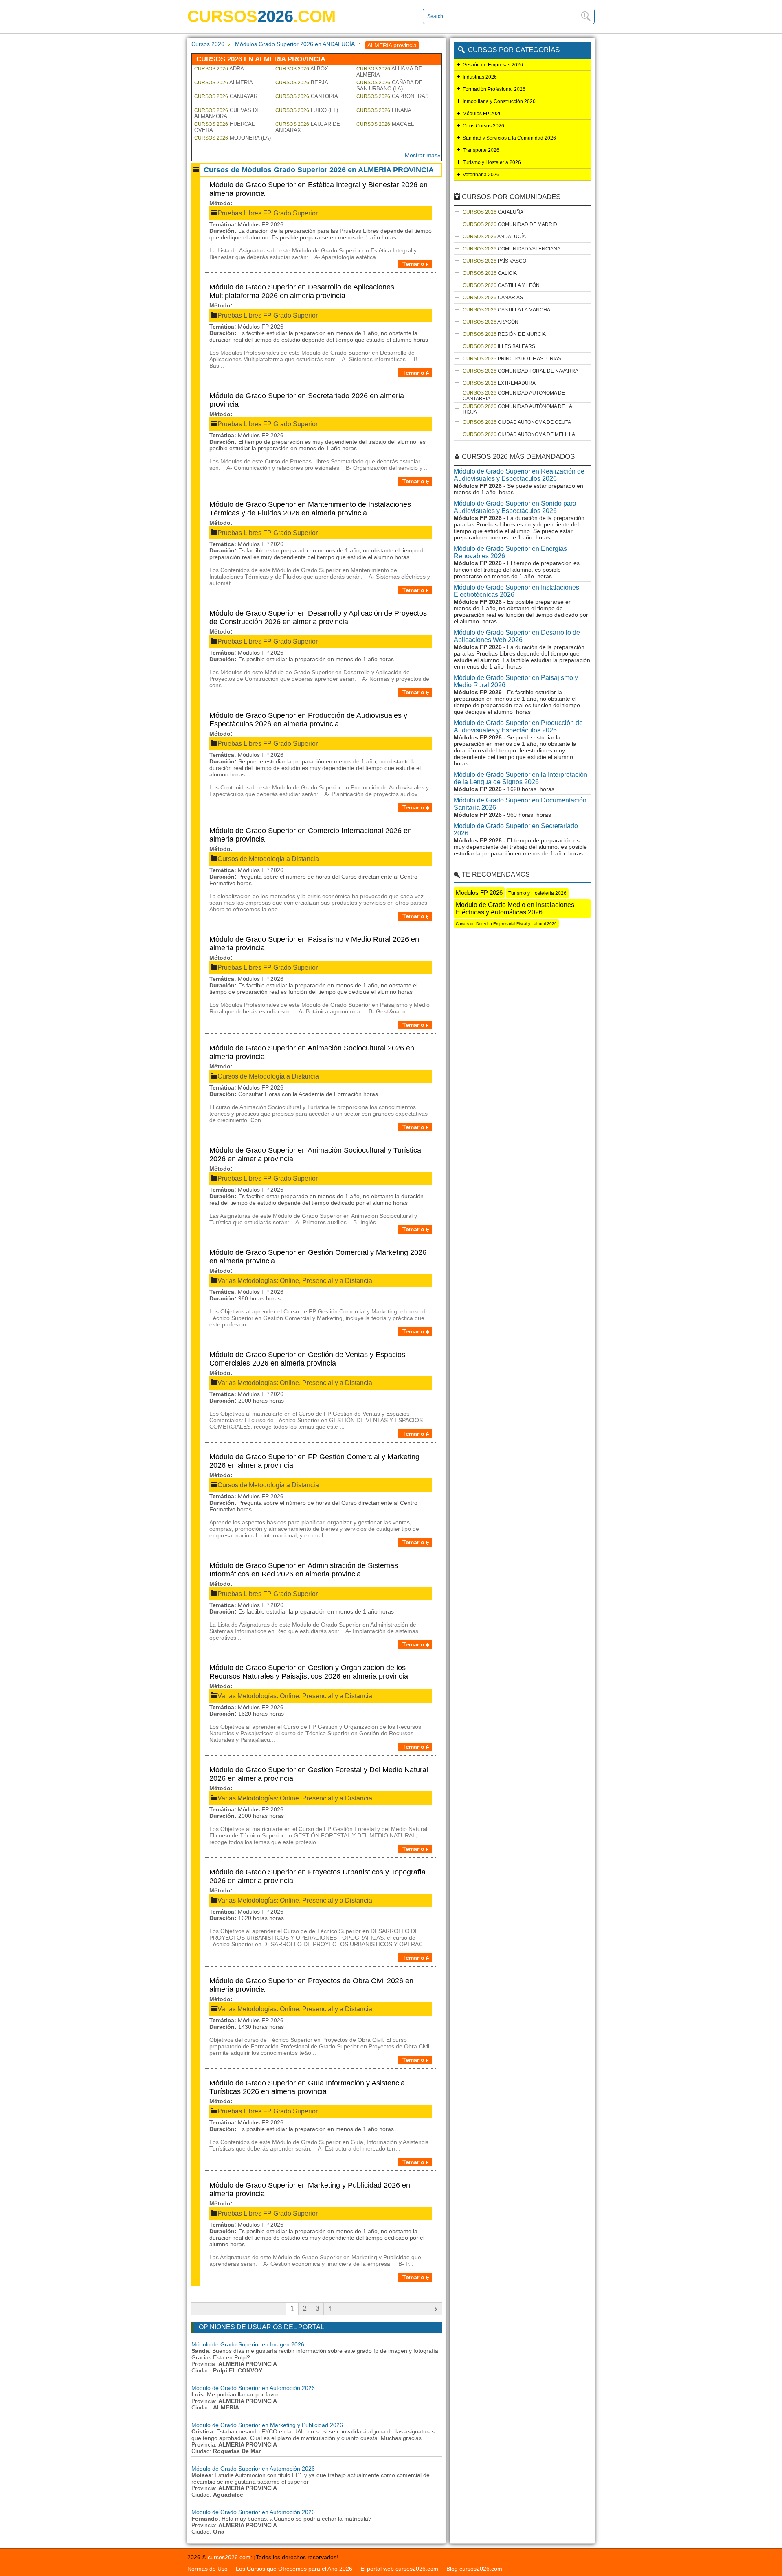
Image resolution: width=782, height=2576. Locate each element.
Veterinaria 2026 (481, 175)
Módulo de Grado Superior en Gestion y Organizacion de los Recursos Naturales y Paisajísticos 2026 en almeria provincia (309, 1672)
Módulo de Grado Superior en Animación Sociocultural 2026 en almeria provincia (312, 1052)
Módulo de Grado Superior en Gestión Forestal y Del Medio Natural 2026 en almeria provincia (319, 1774)
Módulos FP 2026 (482, 114)
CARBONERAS (393, 96)
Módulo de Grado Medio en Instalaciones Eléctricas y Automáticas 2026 (515, 909)
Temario (413, 264)
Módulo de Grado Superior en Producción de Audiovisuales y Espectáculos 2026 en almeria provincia (308, 720)
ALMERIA (224, 82)
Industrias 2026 (480, 77)
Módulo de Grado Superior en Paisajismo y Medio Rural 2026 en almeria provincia (314, 944)
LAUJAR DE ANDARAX (308, 127)
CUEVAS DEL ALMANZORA (229, 113)
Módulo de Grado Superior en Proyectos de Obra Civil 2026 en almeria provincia (311, 1985)
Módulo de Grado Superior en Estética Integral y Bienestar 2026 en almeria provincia (319, 189)
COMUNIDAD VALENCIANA (512, 249)
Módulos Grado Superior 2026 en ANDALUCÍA (295, 44)
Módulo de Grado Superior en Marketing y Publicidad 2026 (267, 2425)
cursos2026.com (229, 2557)
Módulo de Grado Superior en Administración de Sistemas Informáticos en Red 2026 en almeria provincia (304, 1570)
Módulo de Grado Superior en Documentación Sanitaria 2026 (520, 804)
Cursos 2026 (208, 44)
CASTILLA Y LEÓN (501, 285)
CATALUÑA (493, 212)
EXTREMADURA (499, 383)
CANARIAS (493, 298)
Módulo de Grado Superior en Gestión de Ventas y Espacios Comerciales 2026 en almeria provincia (307, 1359)
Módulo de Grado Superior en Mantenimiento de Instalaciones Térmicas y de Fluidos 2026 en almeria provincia (310, 509)
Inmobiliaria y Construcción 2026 (499, 101)
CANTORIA (307, 96)
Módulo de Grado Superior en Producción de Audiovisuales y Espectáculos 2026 (518, 727)
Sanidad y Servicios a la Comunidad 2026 (509, 138)
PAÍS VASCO (494, 261)
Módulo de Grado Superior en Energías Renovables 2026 (510, 552)
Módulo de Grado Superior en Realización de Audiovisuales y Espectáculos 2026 (519, 475)
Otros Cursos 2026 (483, 126)
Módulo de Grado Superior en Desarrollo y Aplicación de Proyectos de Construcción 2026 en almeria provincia (318, 617)
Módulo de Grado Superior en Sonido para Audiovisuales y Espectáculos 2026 (515, 507)
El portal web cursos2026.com (399, 2569)
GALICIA (490, 273)
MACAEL (385, 124)
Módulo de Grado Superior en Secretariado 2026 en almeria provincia (307, 400)
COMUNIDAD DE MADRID (510, 224)
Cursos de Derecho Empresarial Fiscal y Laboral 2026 (506, 924)
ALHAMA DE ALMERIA (389, 72)
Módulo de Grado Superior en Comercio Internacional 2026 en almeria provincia (311, 835)
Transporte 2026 (481, 150)
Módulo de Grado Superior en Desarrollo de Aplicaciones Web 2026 (517, 636)
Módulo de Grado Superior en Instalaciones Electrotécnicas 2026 (516, 591)
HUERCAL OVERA (224, 127)
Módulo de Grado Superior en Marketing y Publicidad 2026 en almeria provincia (310, 2189)
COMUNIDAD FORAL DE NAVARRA (521, 371)
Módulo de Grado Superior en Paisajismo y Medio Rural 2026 (516, 681)
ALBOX (302, 69)
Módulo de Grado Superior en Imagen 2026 (248, 2344)
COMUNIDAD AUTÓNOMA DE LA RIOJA (517, 409)
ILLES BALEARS (499, 346)
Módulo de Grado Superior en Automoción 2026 (253, 2388)
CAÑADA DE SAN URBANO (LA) (389, 86)
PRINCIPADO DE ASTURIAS (512, 359)
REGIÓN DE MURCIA (504, 334)
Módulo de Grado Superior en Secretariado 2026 (516, 830)
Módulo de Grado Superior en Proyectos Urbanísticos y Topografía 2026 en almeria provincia (317, 1876)
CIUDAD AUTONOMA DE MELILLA (519, 434)
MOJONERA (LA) (233, 138)
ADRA (219, 69)
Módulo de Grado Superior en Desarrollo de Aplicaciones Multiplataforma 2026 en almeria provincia (302, 291)
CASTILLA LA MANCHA (506, 310)
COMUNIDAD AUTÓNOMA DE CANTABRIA (514, 396)
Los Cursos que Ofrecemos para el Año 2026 (294, 2569)
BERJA (302, 82)
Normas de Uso (208, 2569)
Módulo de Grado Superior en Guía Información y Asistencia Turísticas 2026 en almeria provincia (307, 2087)
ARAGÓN (491, 322)
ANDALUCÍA (494, 237)
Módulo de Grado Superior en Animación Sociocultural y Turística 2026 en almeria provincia (315, 1154)
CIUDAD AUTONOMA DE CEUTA (517, 422)
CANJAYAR (226, 96)
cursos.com (261, 16)
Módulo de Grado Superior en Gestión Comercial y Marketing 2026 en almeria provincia (318, 1257)
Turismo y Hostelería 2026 (492, 162)
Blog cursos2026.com (474, 2569)
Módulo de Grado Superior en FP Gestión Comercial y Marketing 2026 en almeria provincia (314, 1461)
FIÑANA (384, 110)
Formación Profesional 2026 (494, 89)
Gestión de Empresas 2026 (493, 65)
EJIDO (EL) (307, 110)
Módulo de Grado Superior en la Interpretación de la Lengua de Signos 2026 (521, 778)
